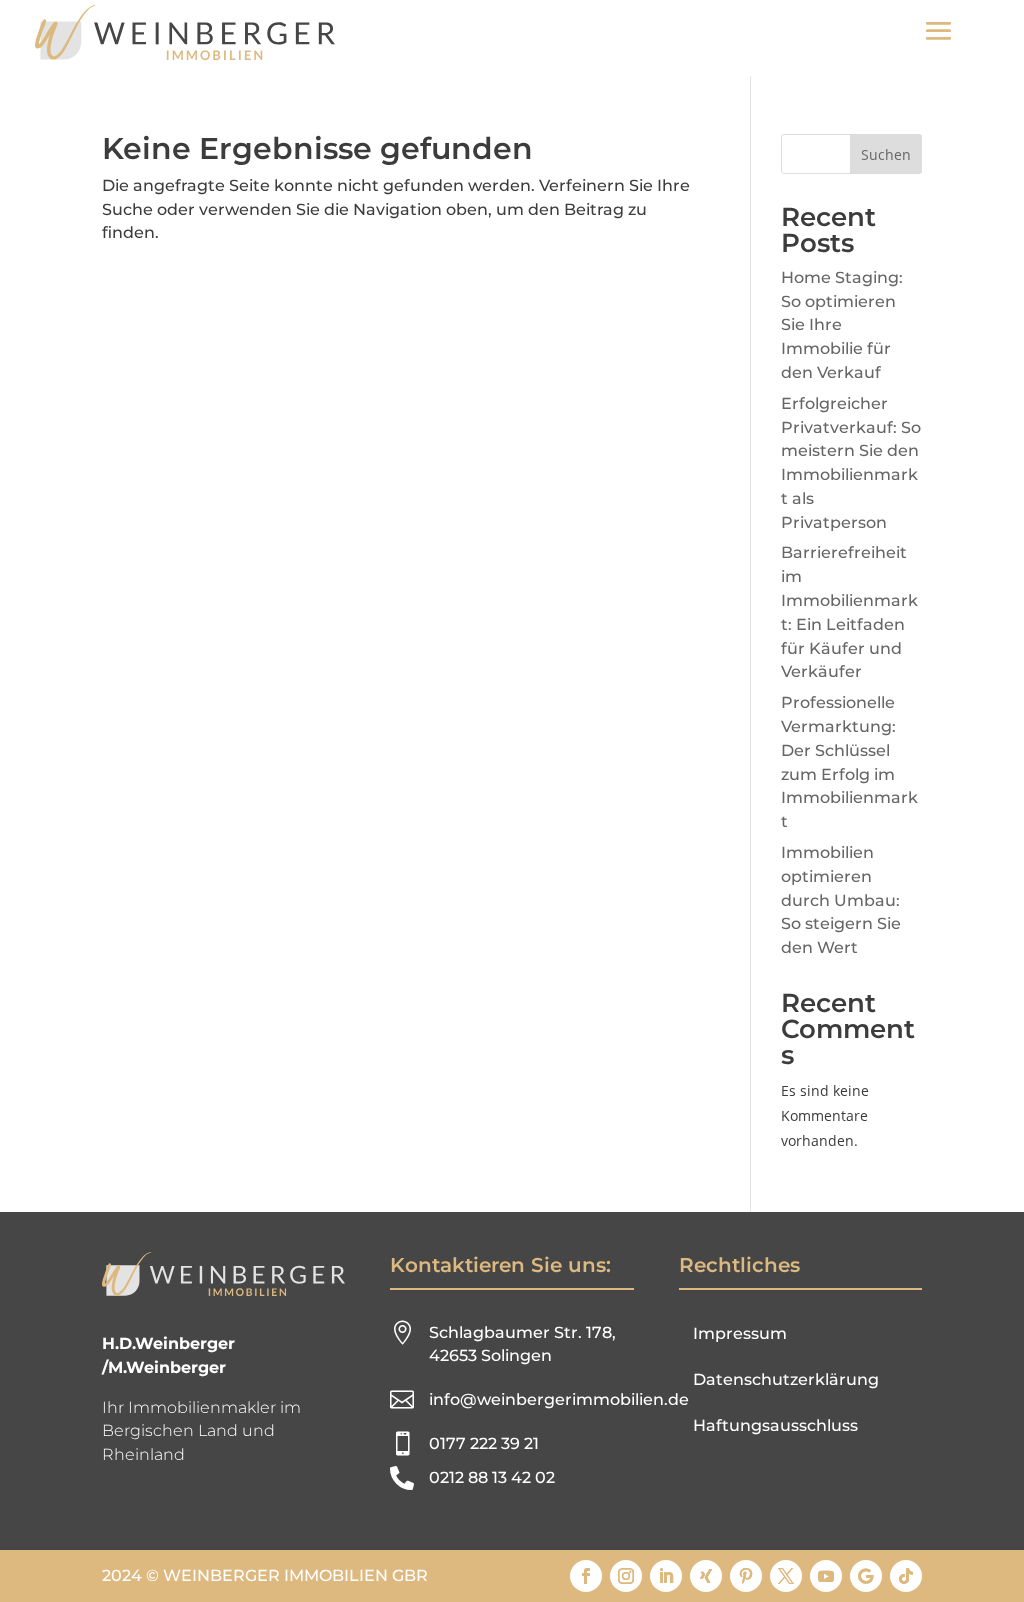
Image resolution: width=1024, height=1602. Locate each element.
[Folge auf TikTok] (906, 1576)
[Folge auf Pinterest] (746, 1576)
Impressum (740, 1333)
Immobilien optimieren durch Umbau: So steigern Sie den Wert (841, 900)
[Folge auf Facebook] (586, 1576)
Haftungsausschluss (775, 1425)
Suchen (886, 154)
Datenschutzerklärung (786, 1379)
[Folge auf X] (786, 1576)
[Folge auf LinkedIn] (666, 1576)
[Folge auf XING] (706, 1576)
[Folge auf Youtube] (826, 1576)
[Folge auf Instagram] (626, 1576)
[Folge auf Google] (866, 1576)
